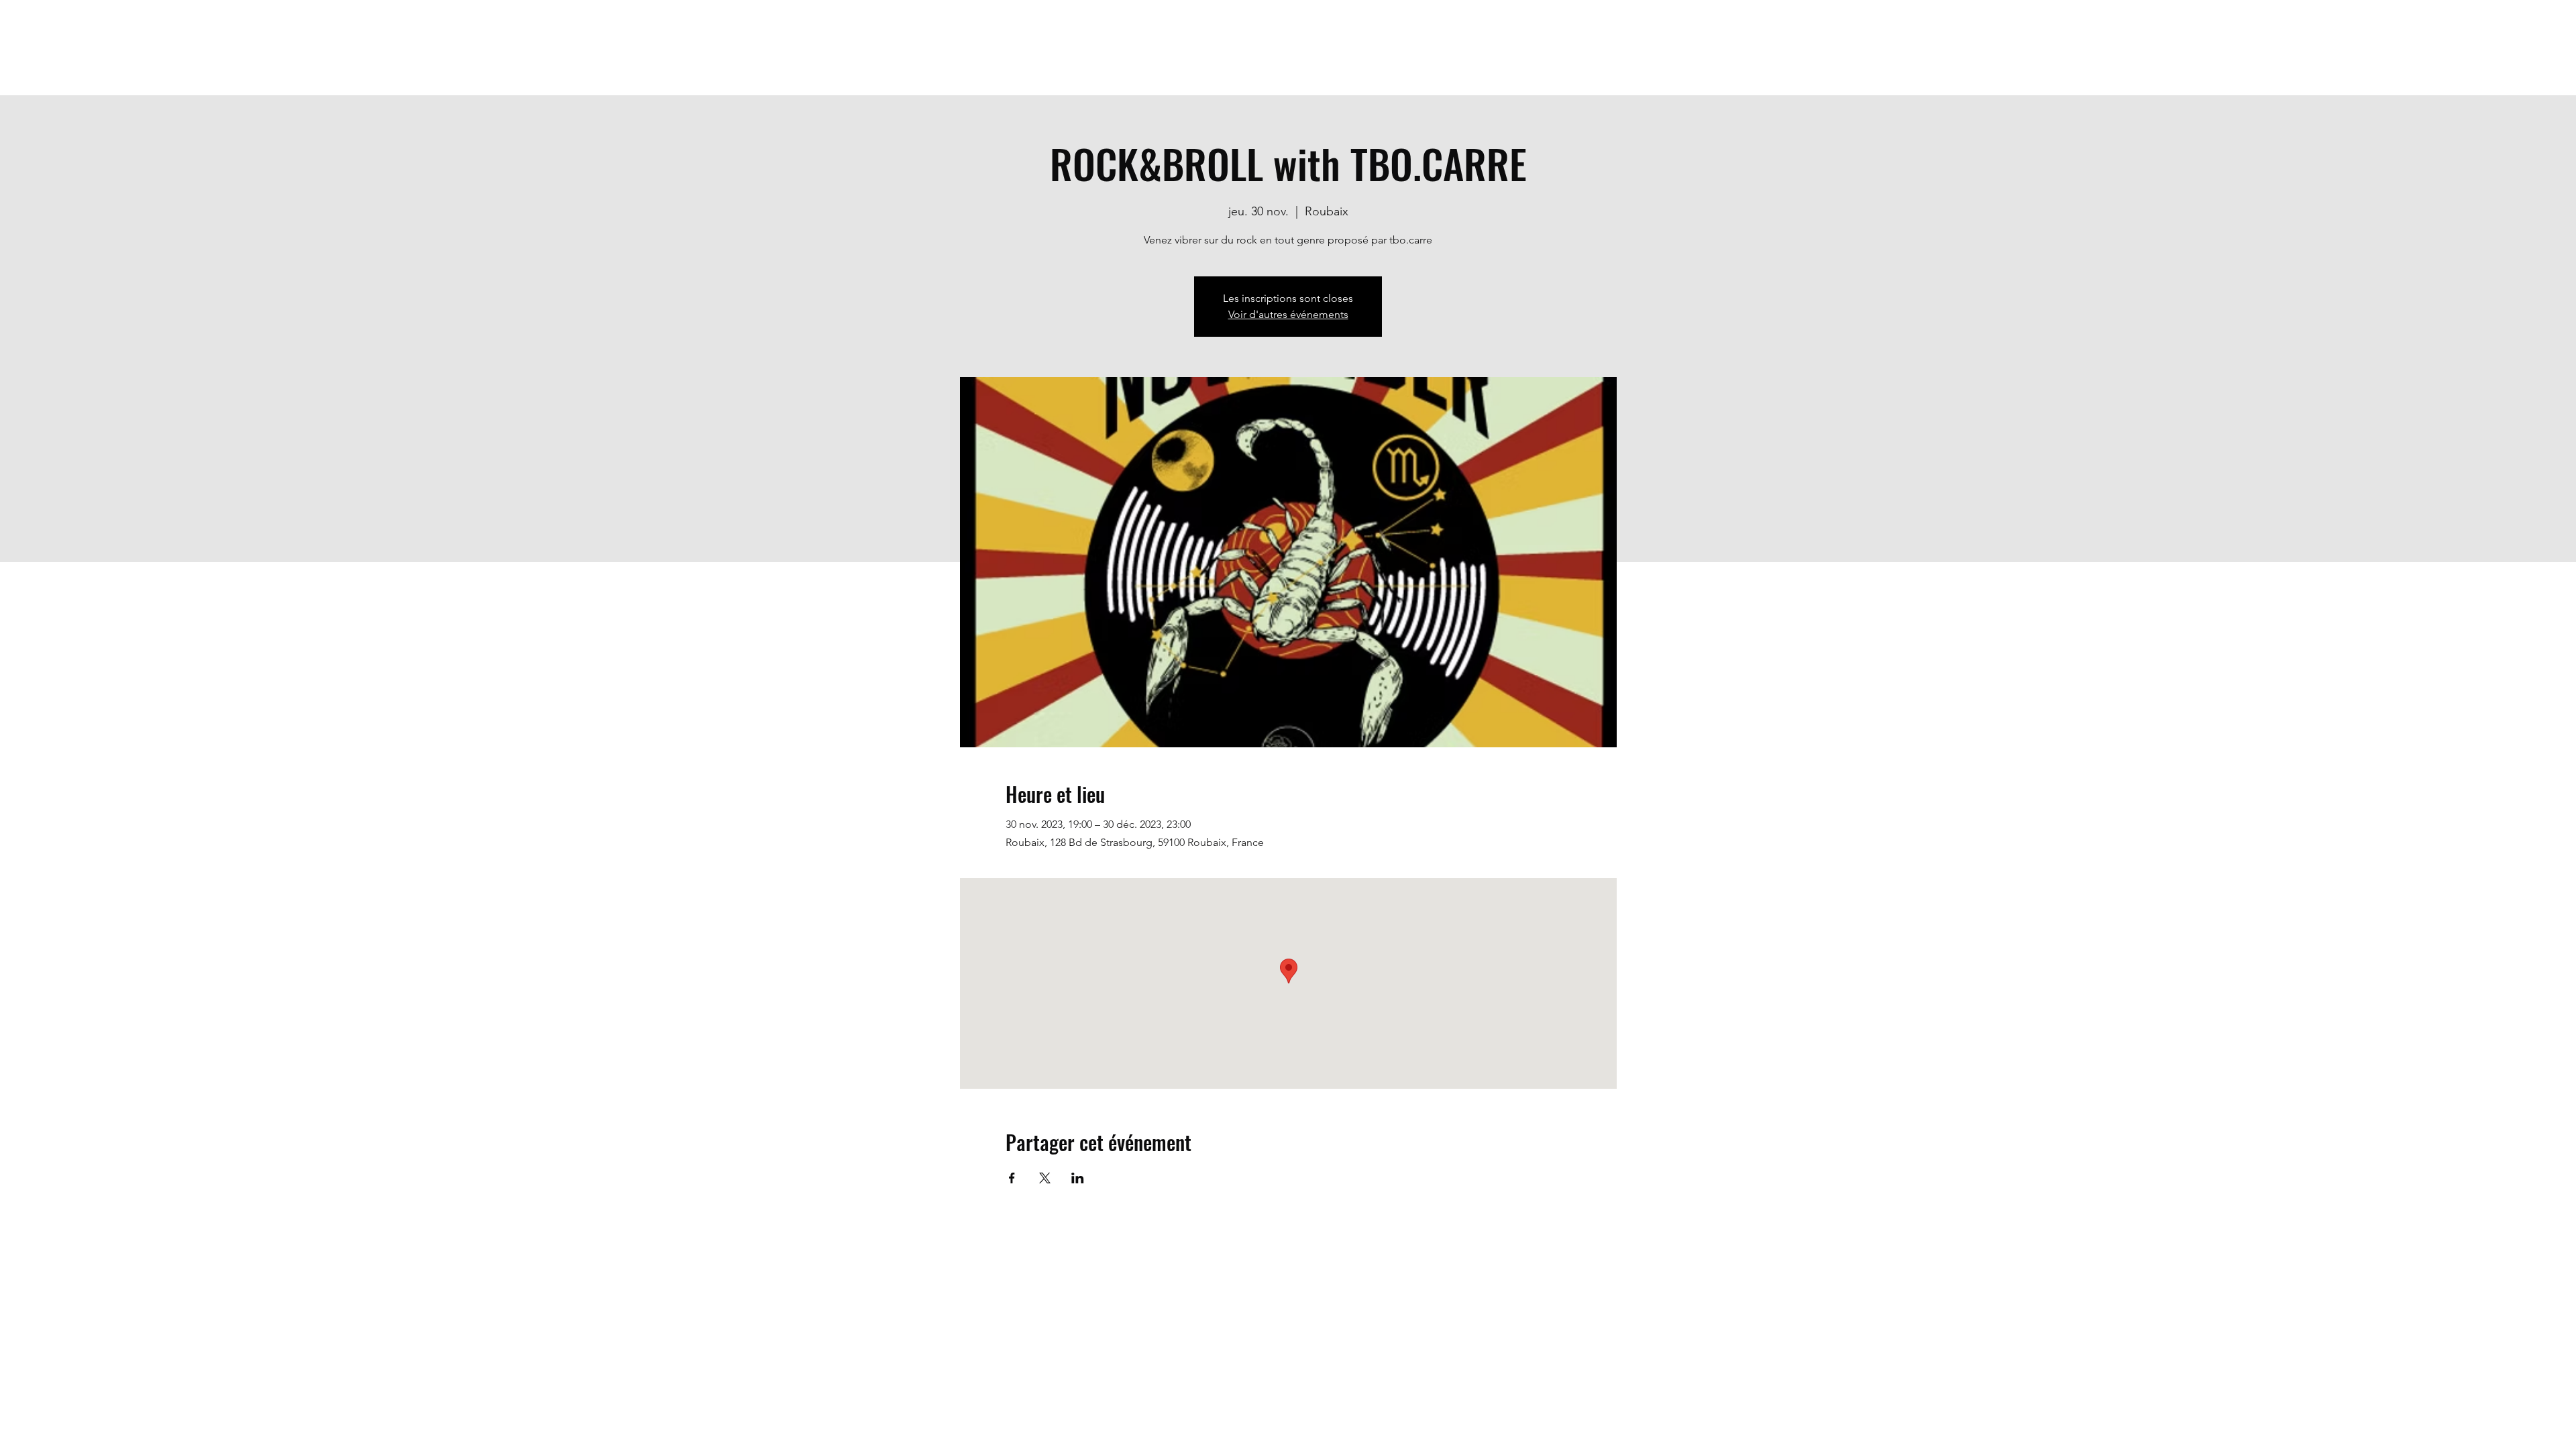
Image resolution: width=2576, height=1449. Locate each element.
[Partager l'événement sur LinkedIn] (1078, 1178)
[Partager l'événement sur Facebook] (1012, 1178)
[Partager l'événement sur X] (1045, 1178)
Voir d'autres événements (1288, 314)
